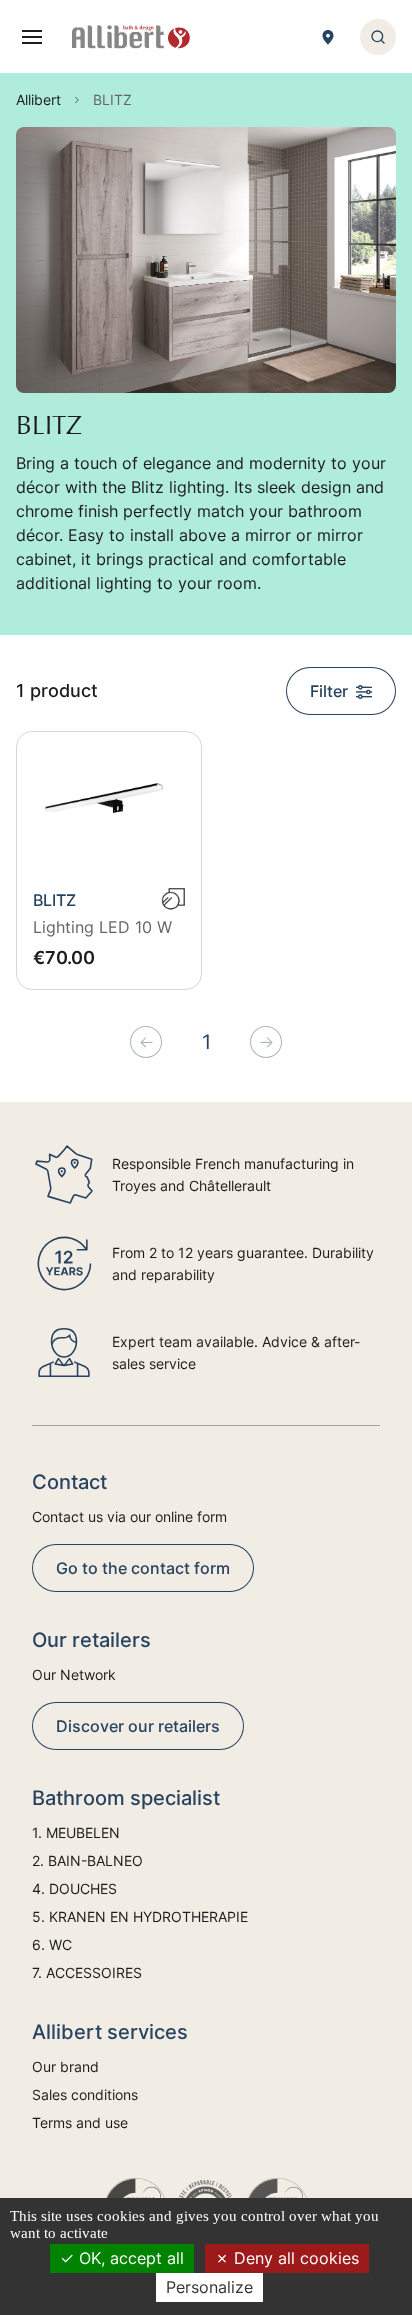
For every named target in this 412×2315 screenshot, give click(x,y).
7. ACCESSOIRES (87, 1972)
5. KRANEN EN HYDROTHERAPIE (140, 1916)
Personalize (209, 2287)
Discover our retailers (138, 1726)
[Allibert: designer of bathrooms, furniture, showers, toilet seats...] (131, 37)
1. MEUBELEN (76, 1832)
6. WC (52, 1944)
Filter (329, 691)
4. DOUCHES (74, 1888)
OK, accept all (129, 2258)
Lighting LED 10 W (102, 927)
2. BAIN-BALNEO (87, 1860)
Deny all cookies (294, 2258)
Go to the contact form (143, 1568)
